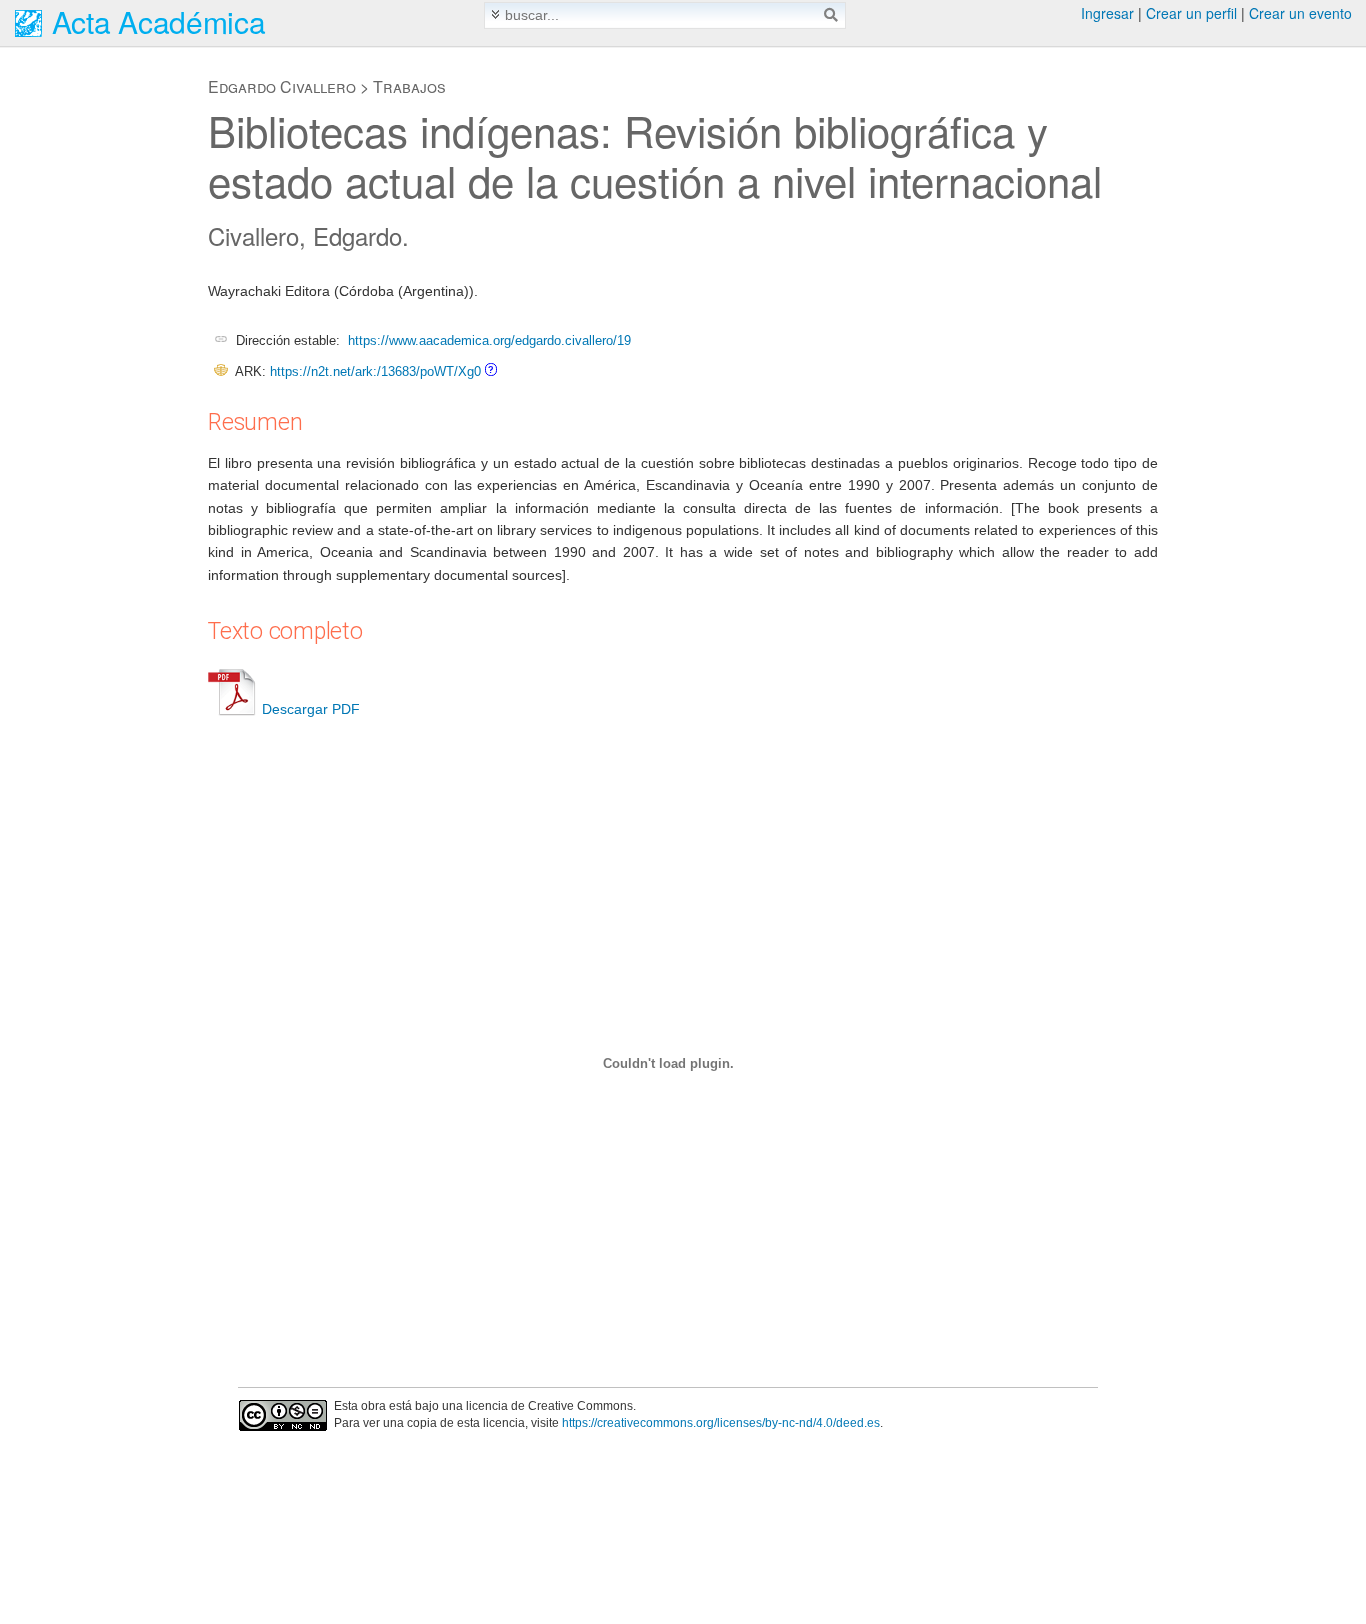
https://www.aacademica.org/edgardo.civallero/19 (489, 340)
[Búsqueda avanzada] (495, 14)
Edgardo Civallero (282, 86)
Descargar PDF (311, 709)
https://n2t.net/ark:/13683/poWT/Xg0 (375, 371)
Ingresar (1107, 13)
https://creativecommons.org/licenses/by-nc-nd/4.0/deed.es (721, 1423)
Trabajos (409, 86)
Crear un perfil (1191, 13)
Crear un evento (1300, 13)
